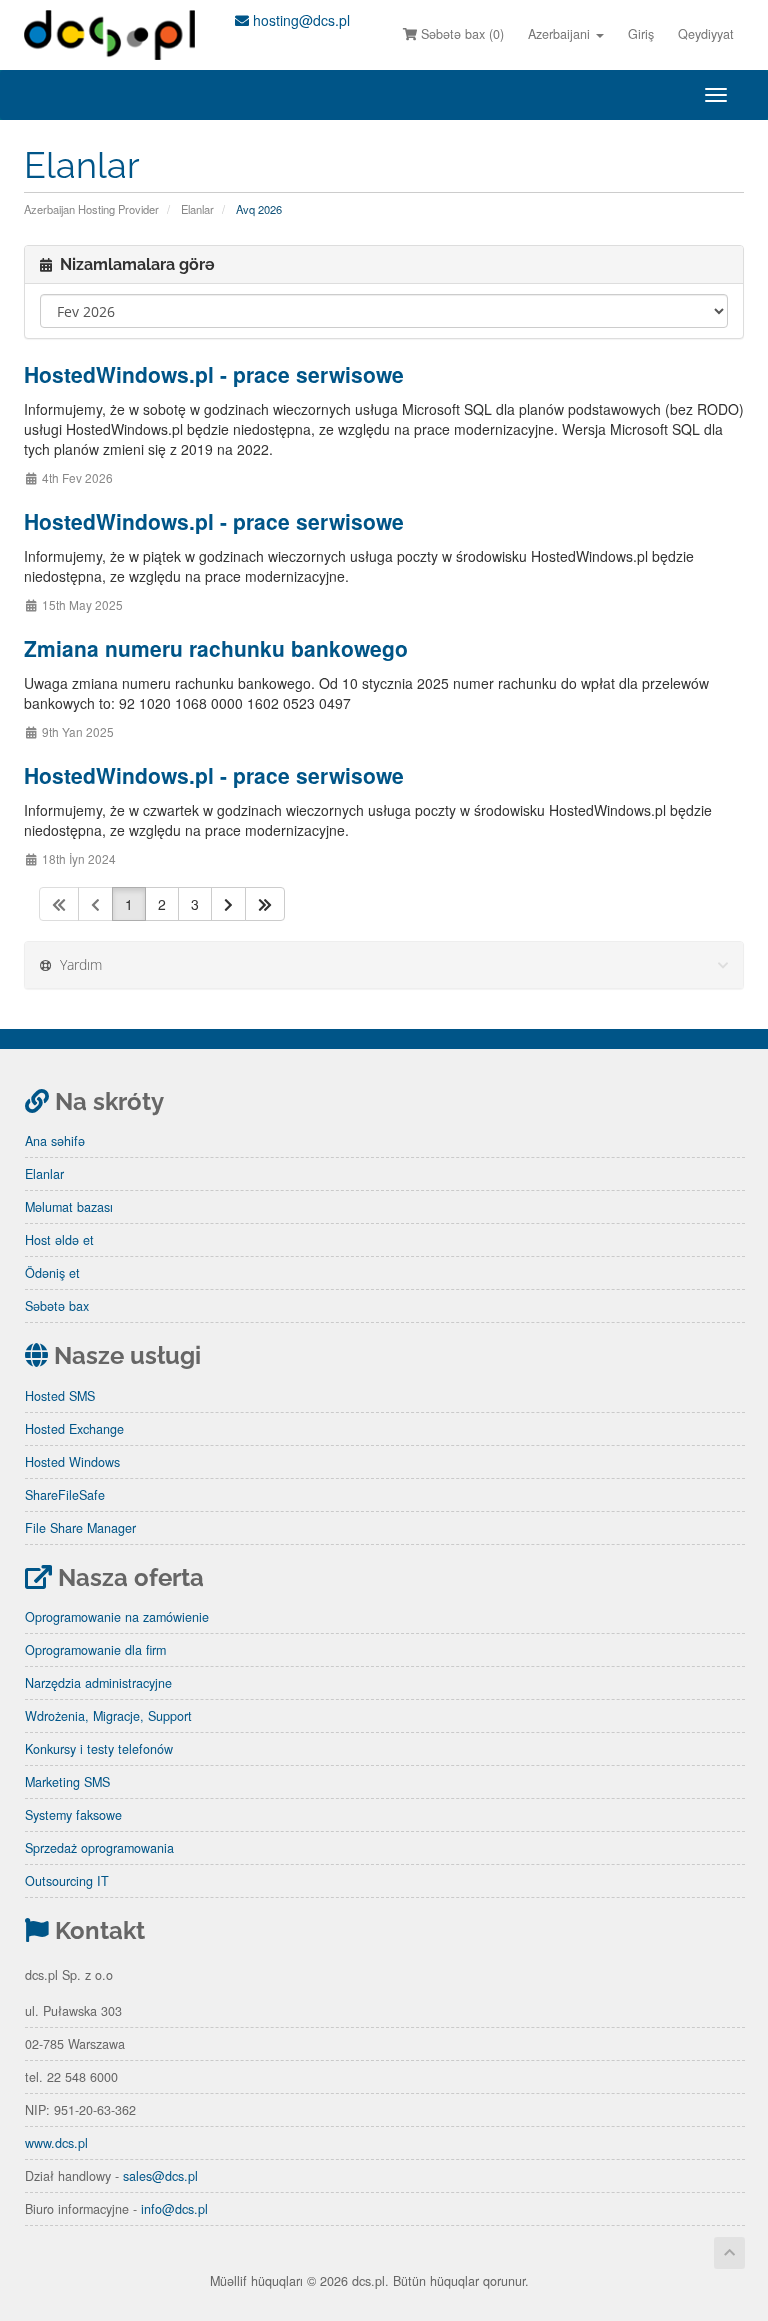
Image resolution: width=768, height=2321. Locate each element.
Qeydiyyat (706, 34)
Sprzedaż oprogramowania (99, 1848)
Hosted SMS (60, 1396)
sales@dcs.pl (160, 2176)
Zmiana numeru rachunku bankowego (216, 648)
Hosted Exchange (74, 1429)
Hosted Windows (72, 1462)
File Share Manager (80, 1528)
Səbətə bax (57, 1306)
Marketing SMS (67, 1782)
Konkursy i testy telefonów (99, 1749)
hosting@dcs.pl (299, 20)
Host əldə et (59, 1240)
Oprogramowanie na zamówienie (117, 1617)
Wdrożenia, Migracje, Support (108, 1716)
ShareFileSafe (65, 1495)
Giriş (641, 34)
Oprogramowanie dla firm (95, 1650)
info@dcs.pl (174, 2209)
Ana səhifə (55, 1141)
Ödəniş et (52, 1273)
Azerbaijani (561, 34)
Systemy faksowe (73, 1815)
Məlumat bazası (69, 1207)
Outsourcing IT (67, 1881)
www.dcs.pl (56, 2143)
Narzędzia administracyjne (98, 1683)
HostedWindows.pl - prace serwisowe (214, 374)
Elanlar (197, 209)
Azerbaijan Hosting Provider (91, 209)
